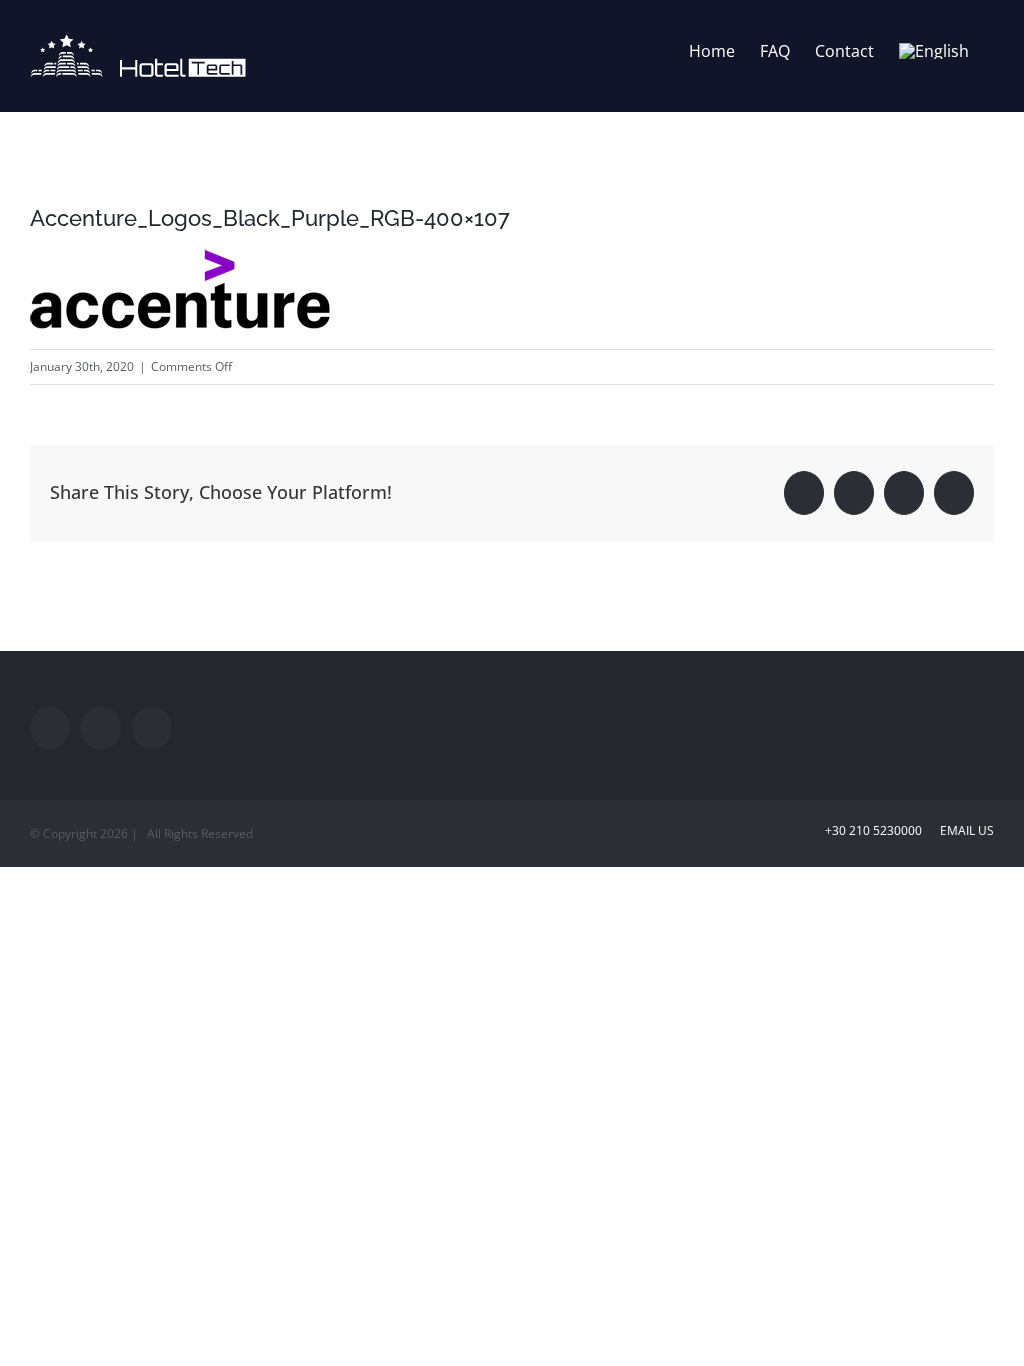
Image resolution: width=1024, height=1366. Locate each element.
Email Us (964, 830)
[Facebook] (50, 728)
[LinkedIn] (152, 728)
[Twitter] (101, 728)
